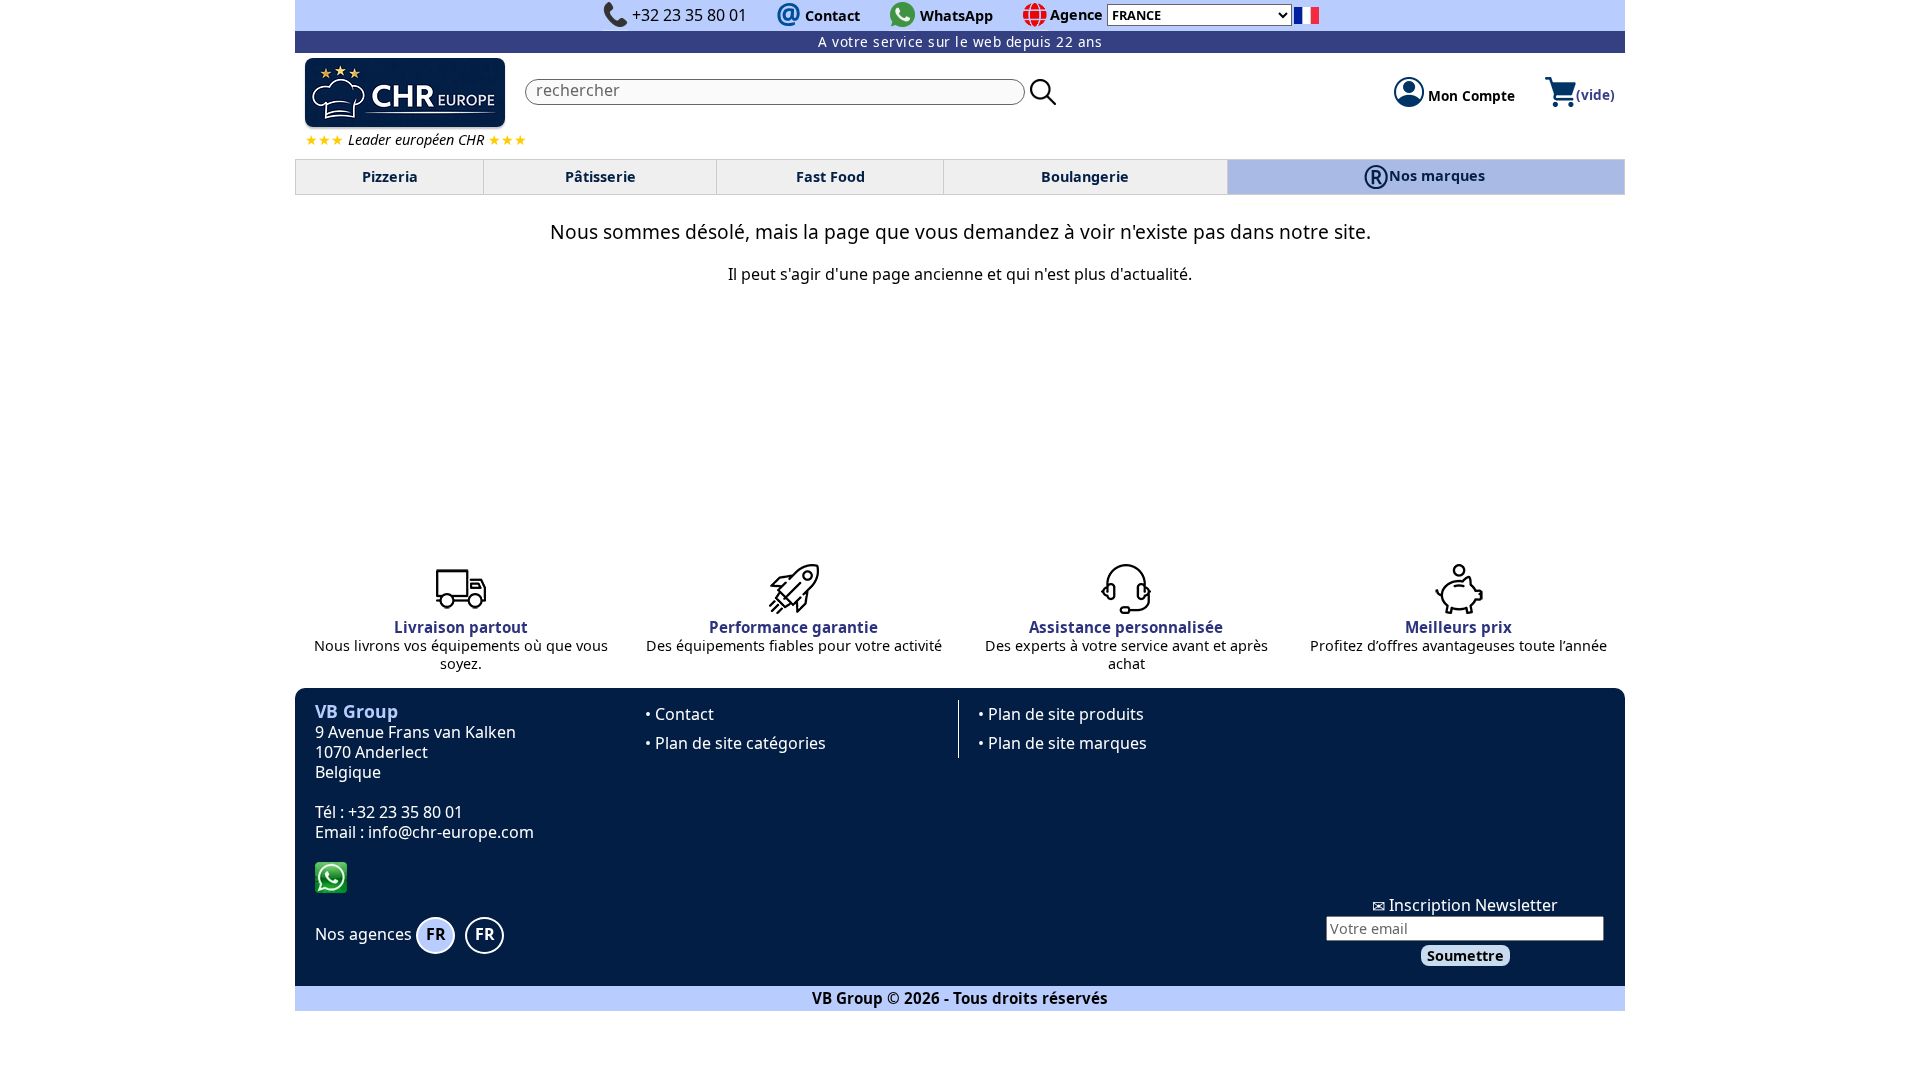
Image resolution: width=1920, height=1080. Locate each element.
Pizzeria (390, 176)
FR (436, 934)
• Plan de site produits (1061, 714)
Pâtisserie (600, 176)
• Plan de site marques (1062, 743)
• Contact (679, 714)
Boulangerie (1085, 176)
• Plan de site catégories (735, 743)
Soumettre (1465, 955)
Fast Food (830, 176)
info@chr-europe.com (451, 832)
